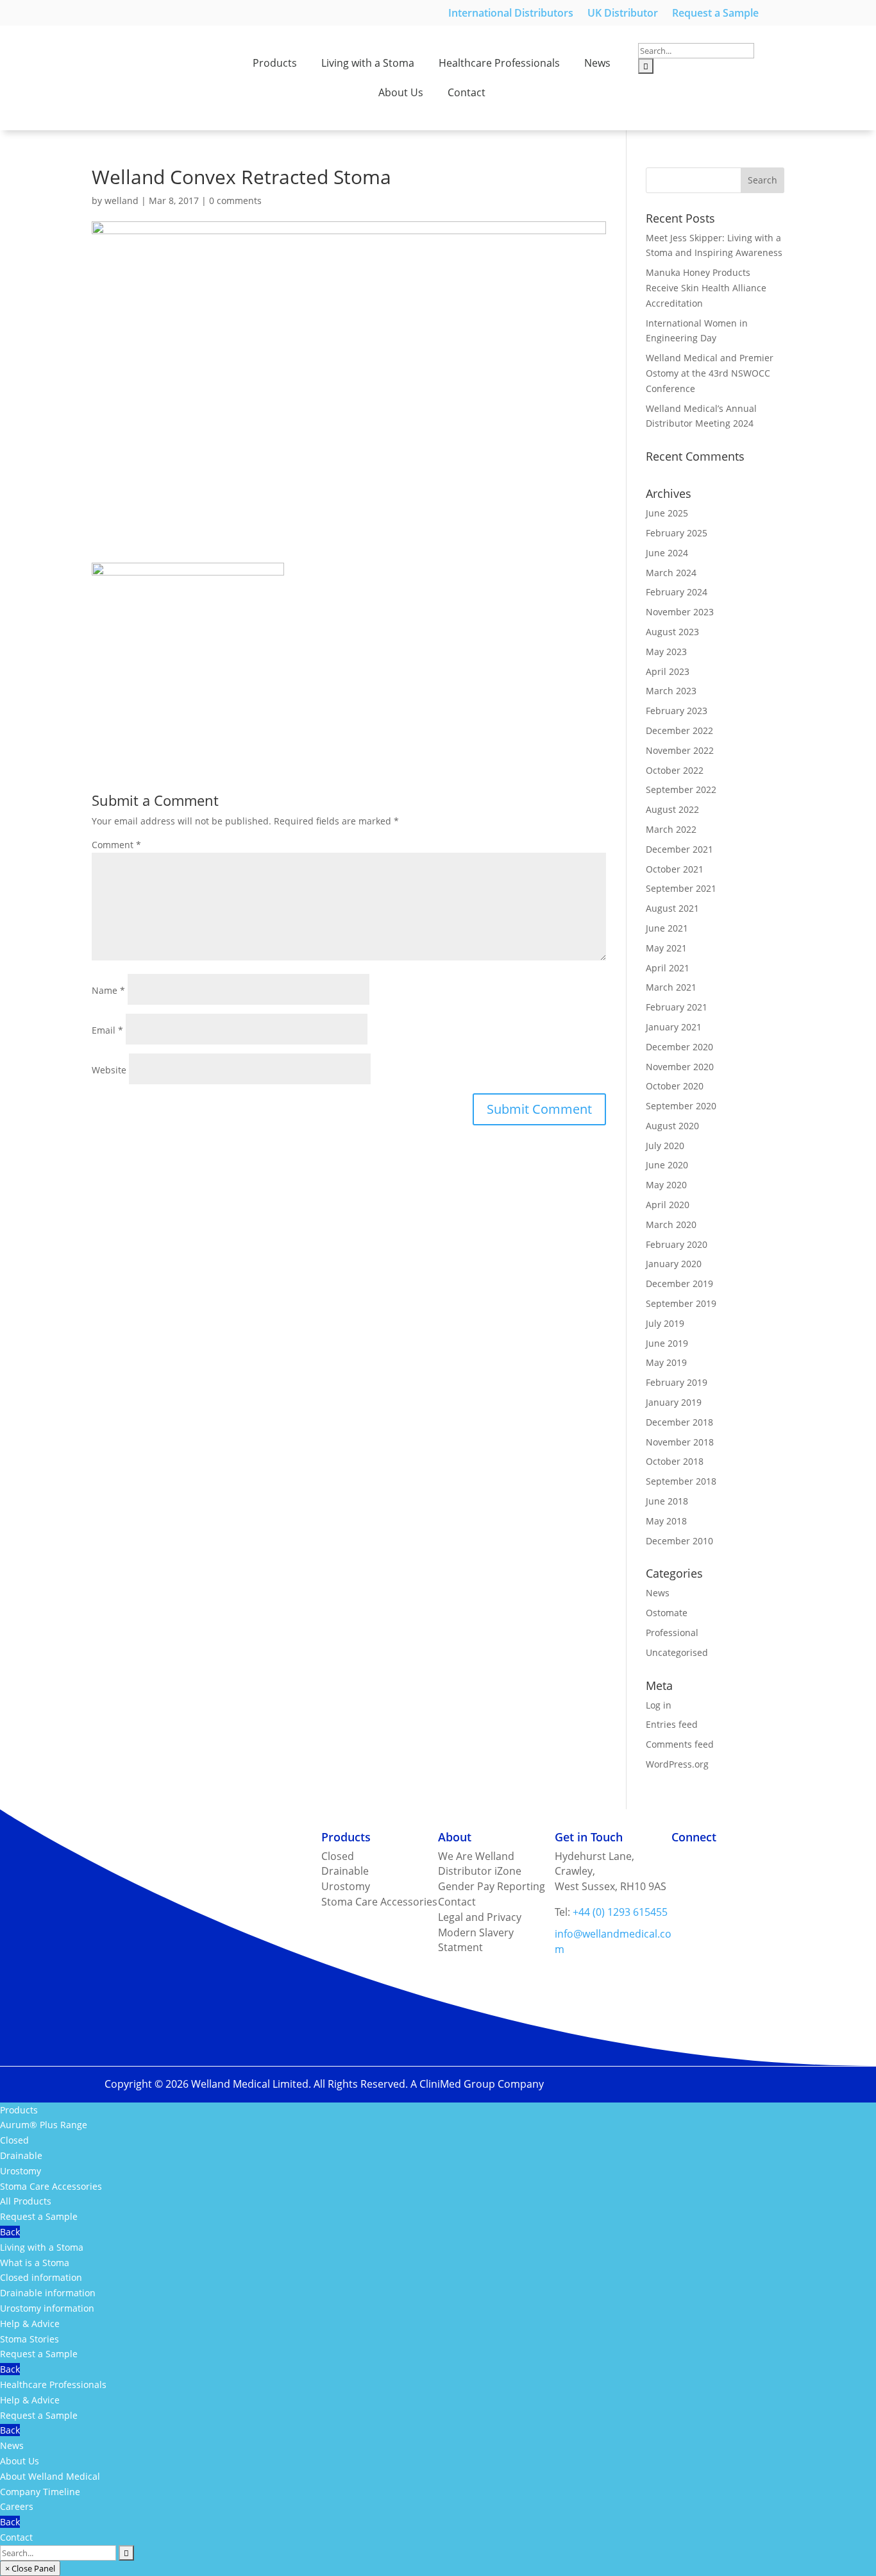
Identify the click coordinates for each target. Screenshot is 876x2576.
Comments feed (680, 1744)
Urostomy (21, 2171)
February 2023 (677, 711)
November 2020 (680, 1067)
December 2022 (679, 730)
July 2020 (665, 1146)
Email (107, 1030)
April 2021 (668, 968)
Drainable (21, 2155)
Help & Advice (30, 2324)
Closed (14, 2140)
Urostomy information (47, 2308)
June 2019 (667, 1343)
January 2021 (674, 1027)
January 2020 (674, 1264)
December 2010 (679, 1541)
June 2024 (667, 553)
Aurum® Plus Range (44, 2125)
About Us (401, 92)
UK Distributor (623, 14)
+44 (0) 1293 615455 (620, 1912)
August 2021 (672, 908)
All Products (26, 2201)
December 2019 (679, 1284)
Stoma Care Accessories (51, 2186)
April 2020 (668, 1205)
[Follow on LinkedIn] (733, 1859)
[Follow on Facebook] (707, 1859)
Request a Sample (715, 14)
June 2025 (667, 513)
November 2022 (680, 750)
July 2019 (665, 1323)
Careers (17, 2506)
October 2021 (675, 869)
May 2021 (666, 948)
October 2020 (675, 1086)
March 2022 (671, 829)
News (597, 63)
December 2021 (679, 849)
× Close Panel (30, 2568)
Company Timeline (40, 2492)
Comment (116, 845)
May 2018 (666, 1521)
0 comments (235, 200)
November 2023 (680, 612)
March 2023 (671, 691)
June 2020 (667, 1165)
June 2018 (667, 1501)
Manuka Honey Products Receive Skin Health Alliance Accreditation (706, 288)
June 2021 (667, 928)
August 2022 (672, 809)
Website (109, 1070)
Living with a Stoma (368, 63)
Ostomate (667, 1613)
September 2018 (681, 1481)
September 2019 (681, 1303)
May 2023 (666, 652)
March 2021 (671, 987)
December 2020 (679, 1047)
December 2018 (679, 1422)
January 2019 (674, 1402)
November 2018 (680, 1442)
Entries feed (672, 1724)
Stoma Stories (29, 2339)
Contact (467, 92)
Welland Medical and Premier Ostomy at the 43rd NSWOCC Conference (710, 373)
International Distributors (511, 14)
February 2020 (677, 1244)
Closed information (41, 2277)
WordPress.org (677, 1764)
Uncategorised (677, 1652)
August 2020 (672, 1126)
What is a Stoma (35, 2263)
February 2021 (677, 1007)
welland (122, 200)
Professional (672, 1633)
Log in (659, 1705)
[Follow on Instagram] (682, 1859)
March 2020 (671, 1224)
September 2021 (681, 888)
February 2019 (677, 1382)
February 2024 (677, 592)
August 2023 (672, 632)
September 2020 (681, 1106)
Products (275, 63)
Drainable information (48, 2293)
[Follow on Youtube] (759, 1859)
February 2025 (677, 533)
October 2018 (675, 1461)
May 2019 (666, 1362)
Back (10, 2232)
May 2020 (666, 1185)
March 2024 (671, 573)
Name (108, 990)
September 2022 (681, 789)
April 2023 (668, 671)
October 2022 (675, 770)
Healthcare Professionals (499, 63)
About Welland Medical (50, 2476)
